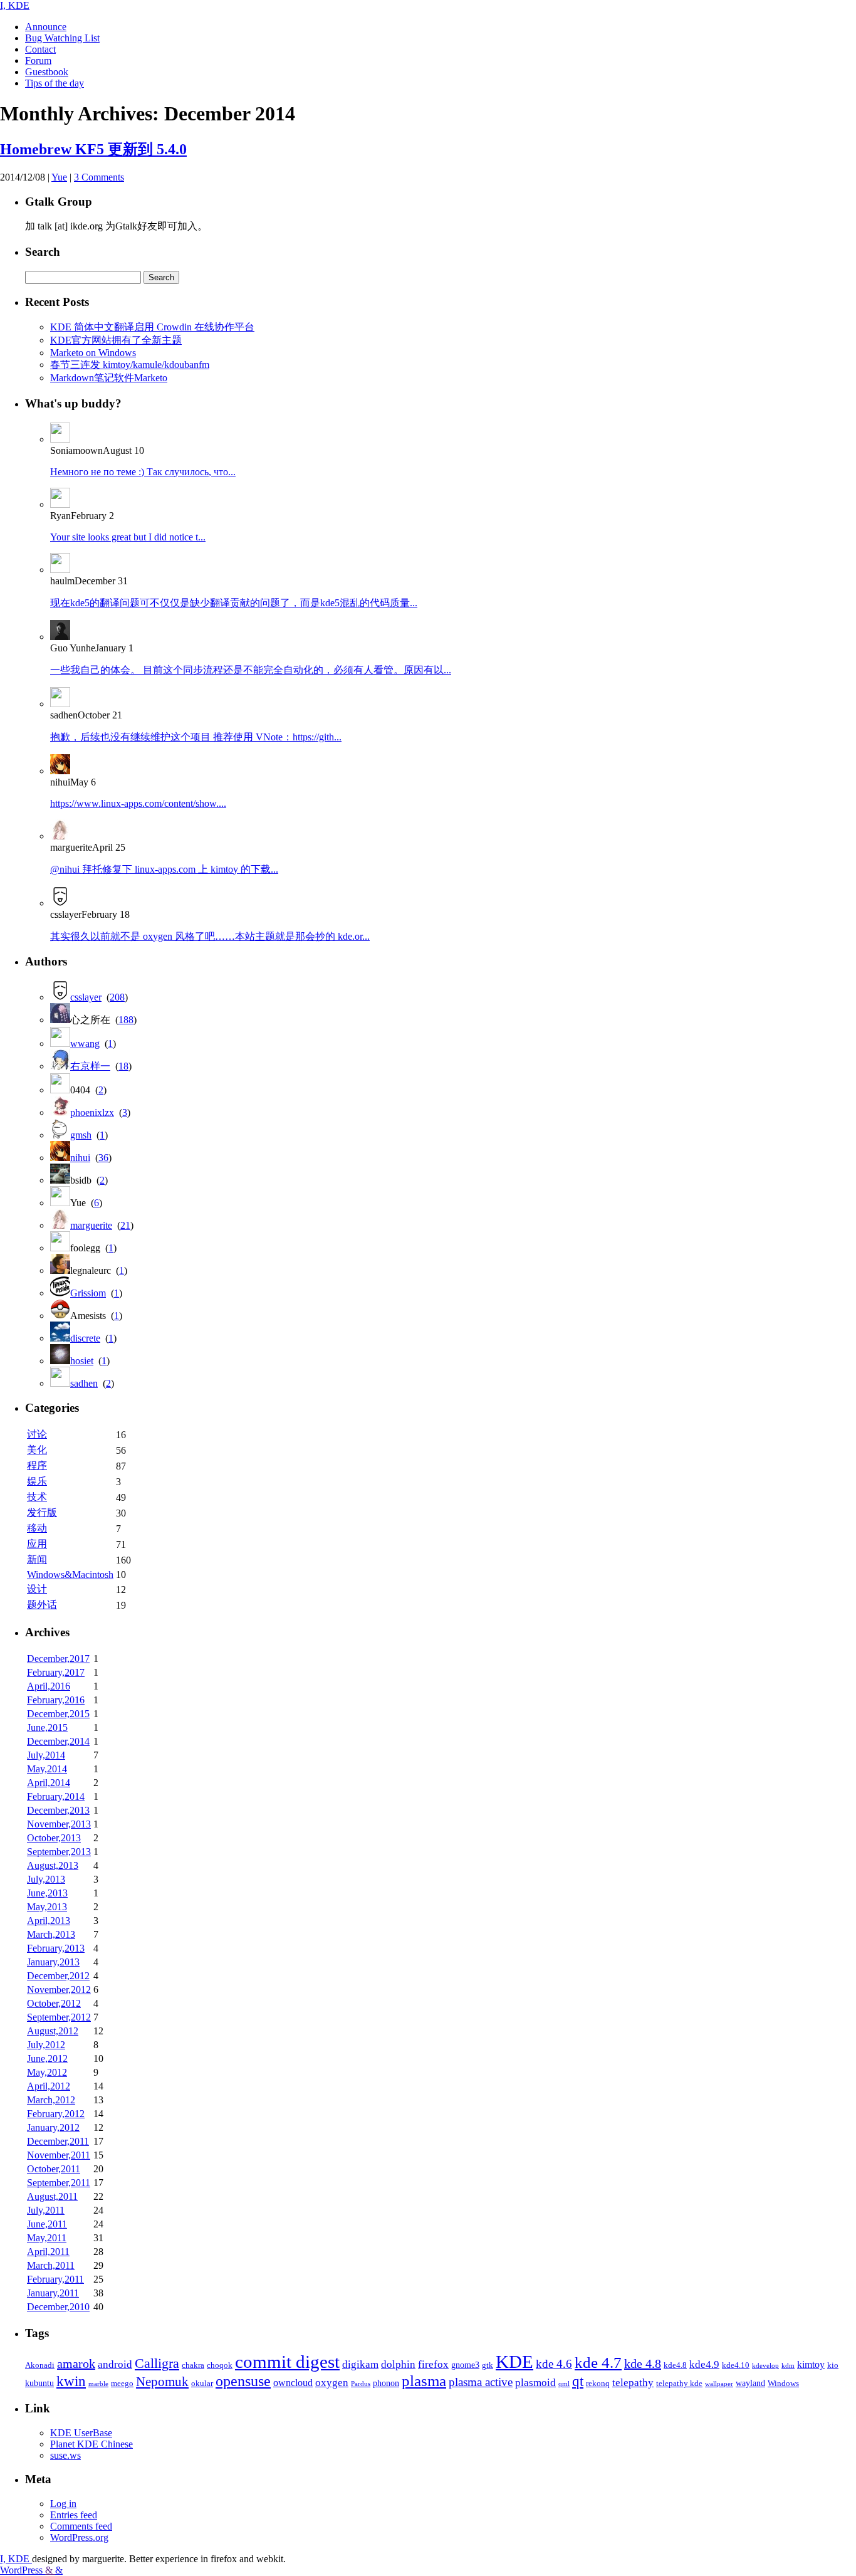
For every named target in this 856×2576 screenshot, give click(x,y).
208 (117, 997)
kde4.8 (675, 2365)
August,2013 (53, 1865)
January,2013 (53, 1962)
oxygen (332, 2382)
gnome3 (465, 2365)
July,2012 (46, 2045)
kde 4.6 (554, 2364)
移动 (37, 1528)
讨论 (37, 1434)
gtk (488, 2365)
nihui (80, 1158)
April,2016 (49, 1686)
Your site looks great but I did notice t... (128, 537)
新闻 (37, 1559)
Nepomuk (162, 2382)
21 (125, 1225)
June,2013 (47, 1893)
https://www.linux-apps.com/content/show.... (138, 803)
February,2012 (56, 2114)
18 (123, 1066)
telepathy (633, 2383)
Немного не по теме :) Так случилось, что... (143, 472)
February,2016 (56, 1700)
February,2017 (56, 1672)
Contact (40, 49)
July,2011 (46, 2210)
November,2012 (59, 1990)
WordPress (23, 2570)
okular (202, 2384)
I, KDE (15, 5)
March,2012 (51, 2100)
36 (103, 1158)
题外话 (42, 1605)
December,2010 (58, 2307)
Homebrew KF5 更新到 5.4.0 (93, 149)
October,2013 (54, 1838)
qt (578, 2381)
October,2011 (54, 2169)
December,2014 (58, 1741)
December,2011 (58, 2141)
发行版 (42, 1512)
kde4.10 (736, 2365)
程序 (37, 1465)
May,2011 (47, 2238)
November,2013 (59, 1824)
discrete (85, 1338)
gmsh (81, 1135)
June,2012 (47, 2058)
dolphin (398, 2364)
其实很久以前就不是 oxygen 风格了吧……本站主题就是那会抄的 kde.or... (210, 936)
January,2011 (53, 2293)
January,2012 (53, 2127)
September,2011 (59, 2183)
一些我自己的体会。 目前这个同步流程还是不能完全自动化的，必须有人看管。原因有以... (251, 670)
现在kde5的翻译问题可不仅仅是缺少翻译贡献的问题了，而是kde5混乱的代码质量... (234, 603)
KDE (514, 2362)
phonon (386, 2383)
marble (98, 2384)
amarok (76, 2363)
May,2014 (47, 1769)
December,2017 (58, 1659)
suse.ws (65, 2455)
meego (122, 2384)
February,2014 (56, 1796)
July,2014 (46, 1755)
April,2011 (48, 2252)
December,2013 (58, 1810)
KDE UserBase (81, 2433)
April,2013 (49, 1921)
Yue (59, 177)
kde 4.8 (643, 2363)
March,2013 (51, 1934)
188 (126, 1020)
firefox (433, 2364)
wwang (85, 1044)
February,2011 (55, 2279)
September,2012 (59, 2017)
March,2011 (51, 2265)
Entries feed (74, 2515)
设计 (37, 1589)
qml (564, 2384)
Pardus (361, 2384)
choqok (220, 2365)
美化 (37, 1450)
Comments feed (81, 2526)
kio (833, 2365)
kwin (71, 2381)
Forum (38, 60)
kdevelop (765, 2366)
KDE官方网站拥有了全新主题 (116, 340)
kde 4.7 (598, 2363)
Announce (46, 27)
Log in (63, 2504)
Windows (783, 2384)
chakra (193, 2365)
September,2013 (59, 1852)
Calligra (157, 2363)
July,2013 (46, 1879)
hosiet (82, 1361)
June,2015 (47, 1727)
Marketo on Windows (93, 353)
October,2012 (54, 2003)
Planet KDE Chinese (91, 2444)
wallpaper (719, 2384)
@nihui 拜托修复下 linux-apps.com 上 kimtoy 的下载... (164, 869)
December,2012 (58, 1976)
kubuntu (39, 2383)
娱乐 (37, 1481)
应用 (37, 1544)
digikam (360, 2364)
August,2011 (52, 2196)
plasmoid (535, 2383)
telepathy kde (679, 2384)
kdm (788, 2366)
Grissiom (88, 1293)
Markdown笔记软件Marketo (109, 378)
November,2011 (59, 2155)
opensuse (243, 2381)
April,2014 (49, 1783)
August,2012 (53, 2031)
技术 (37, 1497)
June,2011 (47, 2224)
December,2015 (58, 1714)
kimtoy (811, 2364)
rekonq (598, 2384)
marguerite (91, 1225)
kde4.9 (704, 2364)
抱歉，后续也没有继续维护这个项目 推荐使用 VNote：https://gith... (196, 737)
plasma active (481, 2382)
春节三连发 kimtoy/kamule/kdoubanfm (130, 365)
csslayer (86, 997)
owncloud (293, 2383)
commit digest (287, 2362)
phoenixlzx (92, 1112)
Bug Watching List (62, 38)
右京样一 (90, 1066)
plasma (424, 2381)
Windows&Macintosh (70, 1575)
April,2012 (49, 2086)
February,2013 (56, 1948)
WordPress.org (79, 2537)
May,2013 (47, 1907)
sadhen (84, 1383)
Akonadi (40, 2365)
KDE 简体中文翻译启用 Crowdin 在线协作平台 (152, 327)
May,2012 (47, 2072)
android (115, 2364)
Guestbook (47, 72)
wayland (750, 2383)
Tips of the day (55, 83)
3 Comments (99, 177)
